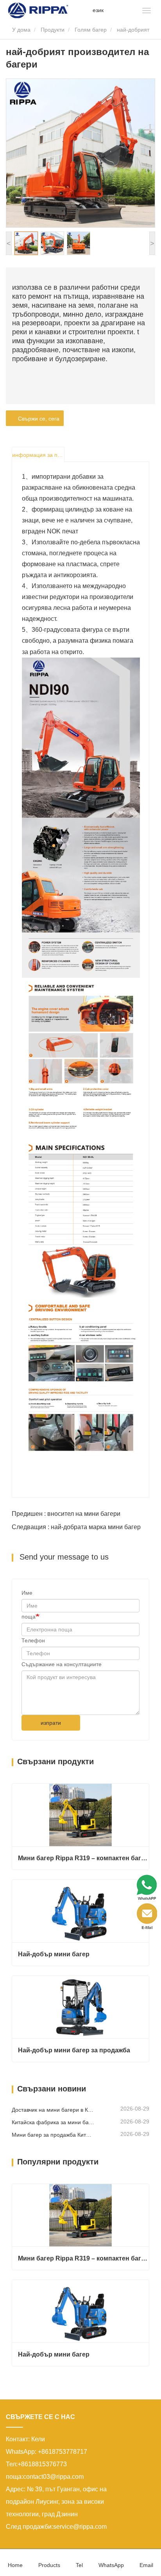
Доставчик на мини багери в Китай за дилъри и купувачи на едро (53, 2110)
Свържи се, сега (37, 419)
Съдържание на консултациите (62, 1664)
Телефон (33, 1640)
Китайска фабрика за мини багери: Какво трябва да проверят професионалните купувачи (53, 2122)
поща (29, 1617)
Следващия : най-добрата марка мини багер (76, 1527)
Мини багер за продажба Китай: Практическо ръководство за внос (53, 2135)
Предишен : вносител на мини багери (66, 1514)
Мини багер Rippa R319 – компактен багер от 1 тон (83, 1858)
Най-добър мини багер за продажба (74, 2050)
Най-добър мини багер (54, 1954)
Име (27, 1593)
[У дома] (38, 10)
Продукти (53, 30)
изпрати (51, 1723)
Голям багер (91, 30)
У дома (21, 30)
